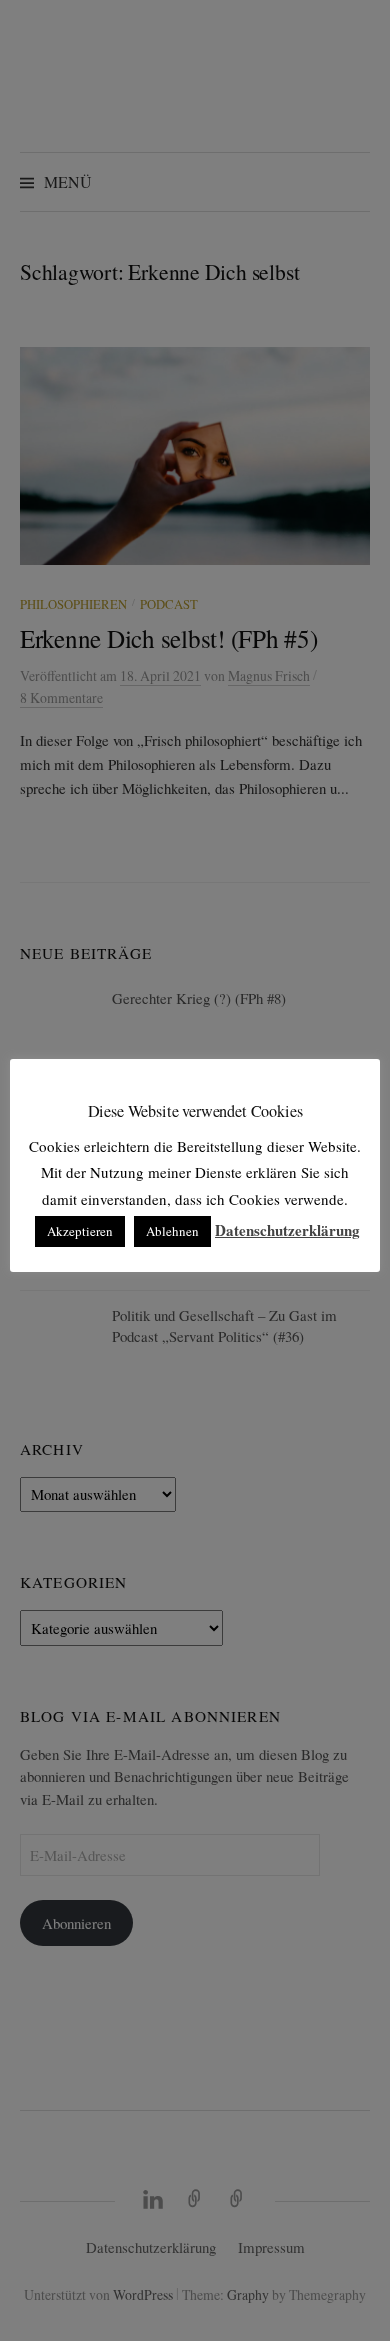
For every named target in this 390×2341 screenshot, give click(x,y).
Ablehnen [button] (172, 1231)
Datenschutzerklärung (287, 1230)
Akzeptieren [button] (80, 1231)
